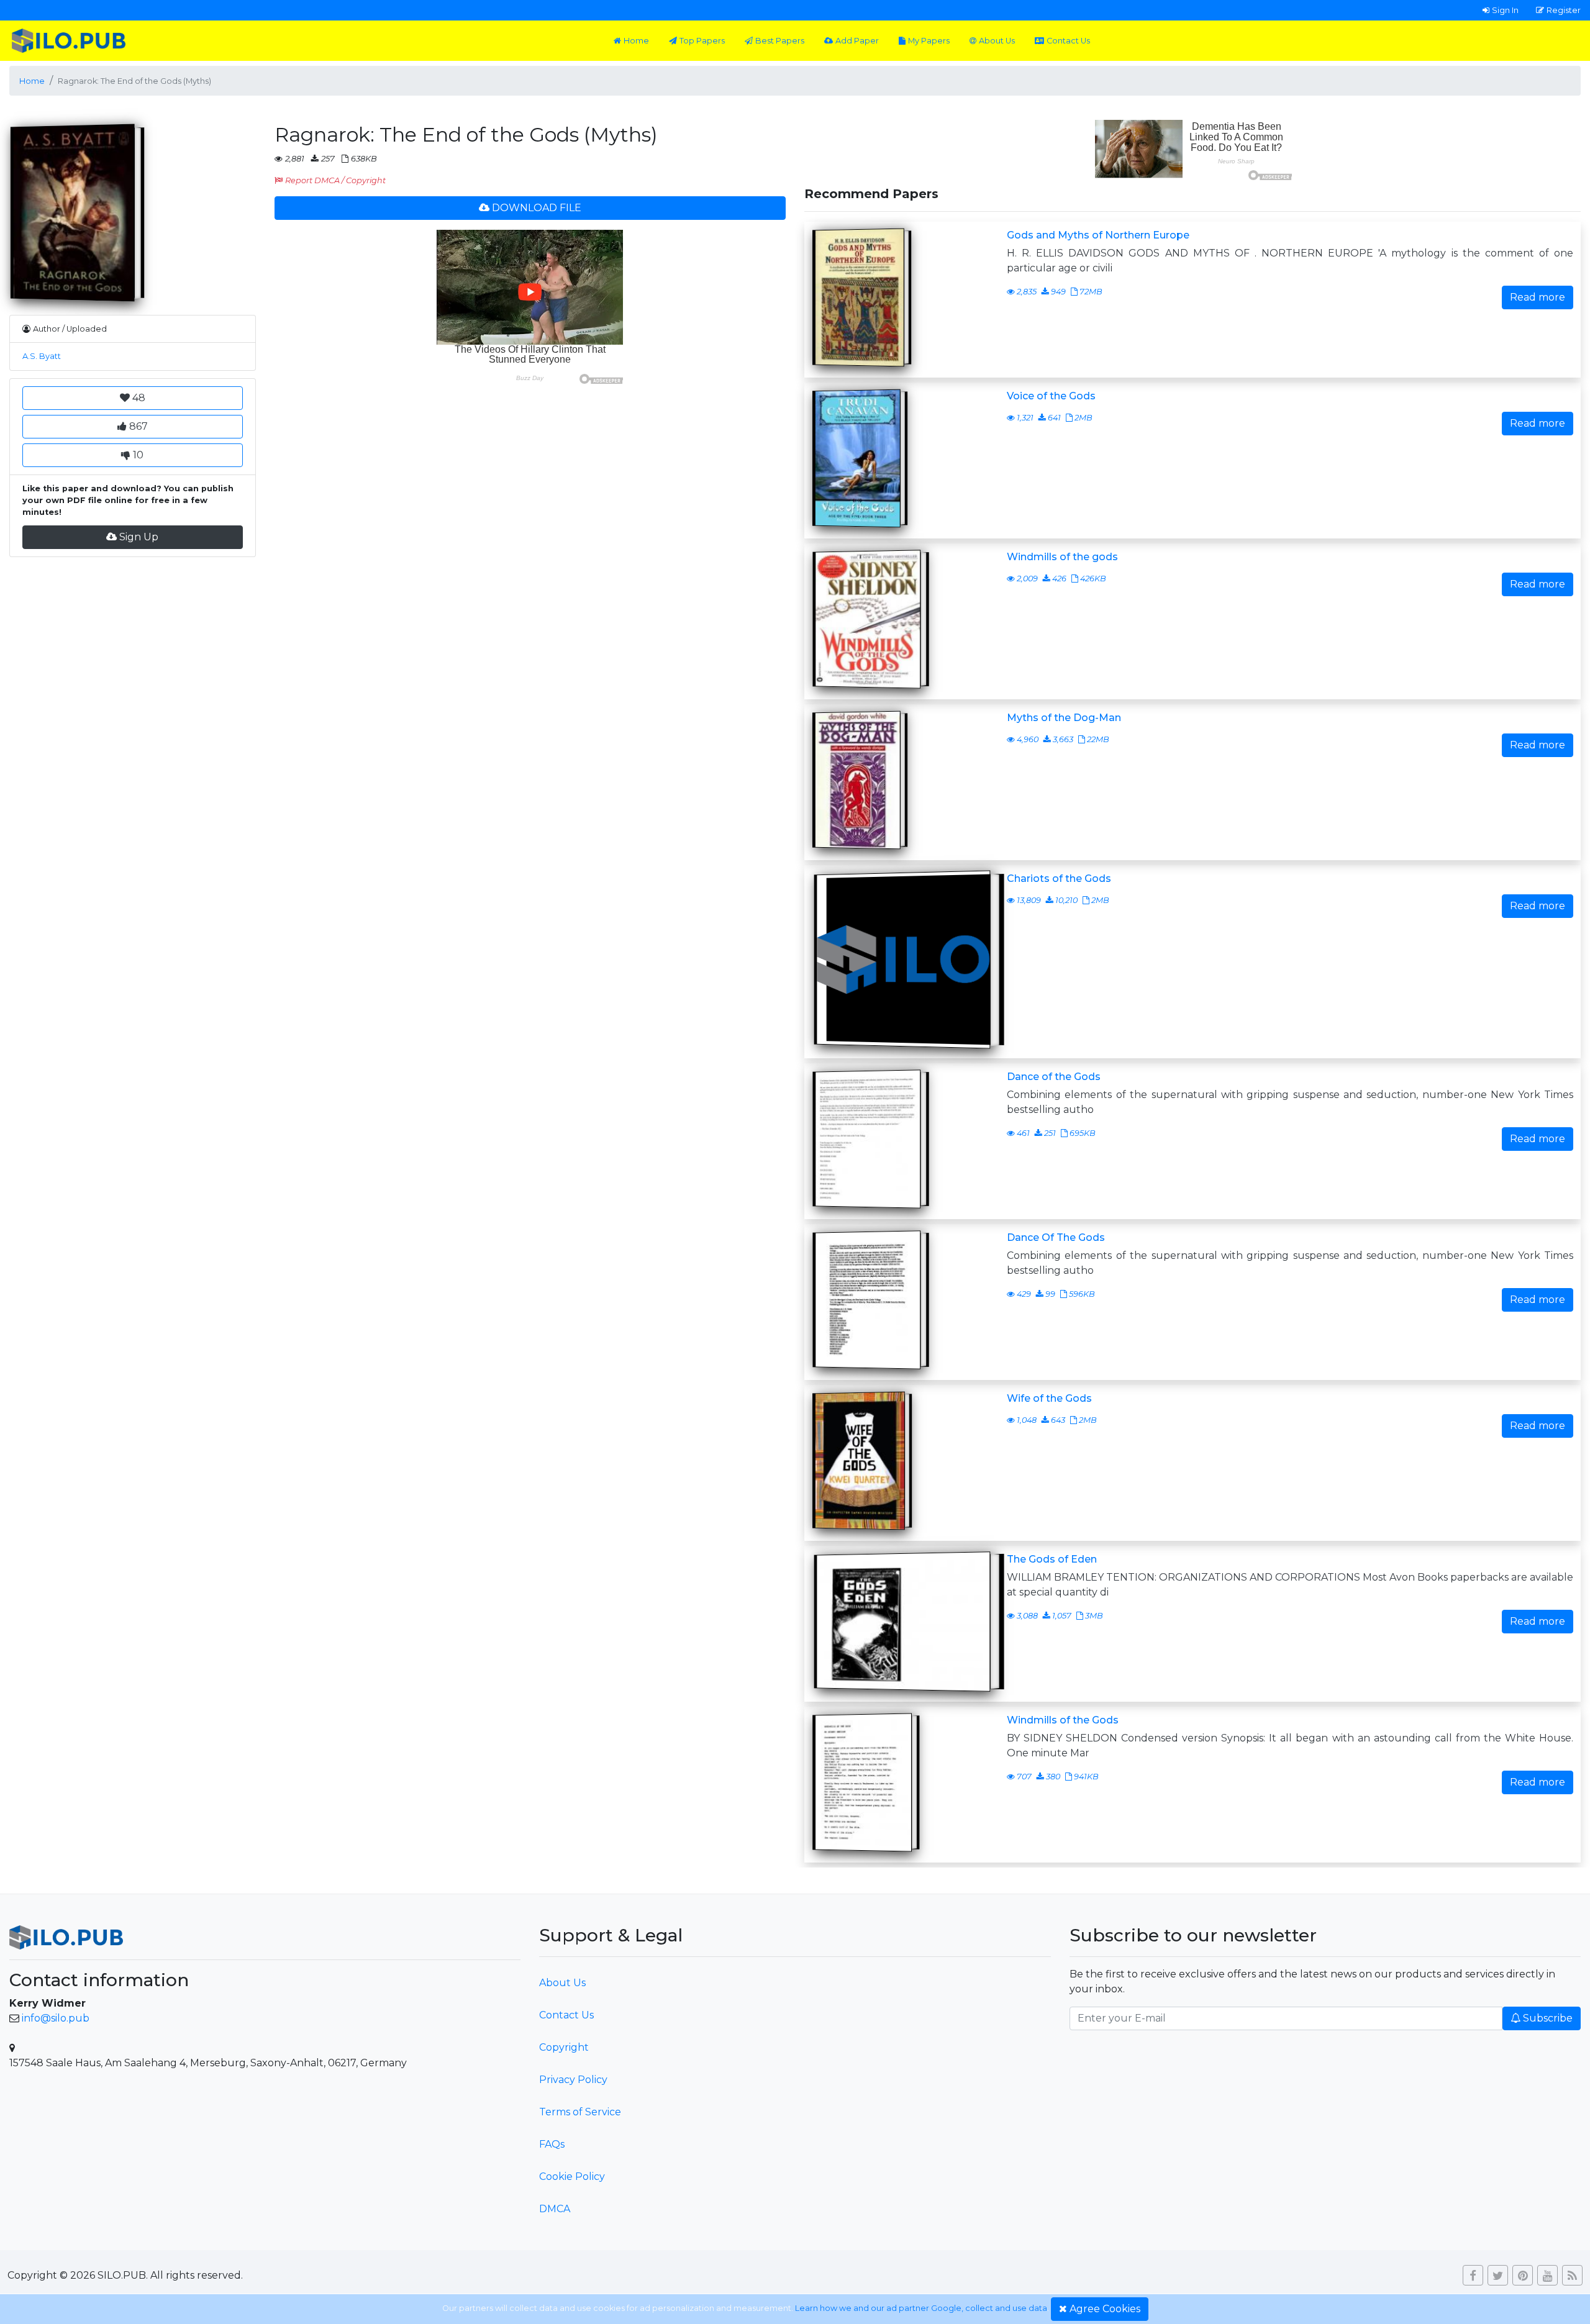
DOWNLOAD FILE (537, 208)
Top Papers (702, 41)
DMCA (555, 2209)
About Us (997, 41)
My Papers (929, 41)
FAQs (552, 2144)
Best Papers (780, 41)
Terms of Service (580, 2112)
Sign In (1505, 10)
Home (636, 41)
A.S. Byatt (42, 356)
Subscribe (1548, 2018)
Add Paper (857, 41)
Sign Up (139, 537)
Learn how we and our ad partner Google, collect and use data (921, 2308)
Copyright (564, 2047)
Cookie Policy (572, 2176)
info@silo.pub (56, 2018)
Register (1564, 10)
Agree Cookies (1105, 2309)
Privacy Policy (573, 2080)
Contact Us (1068, 41)
